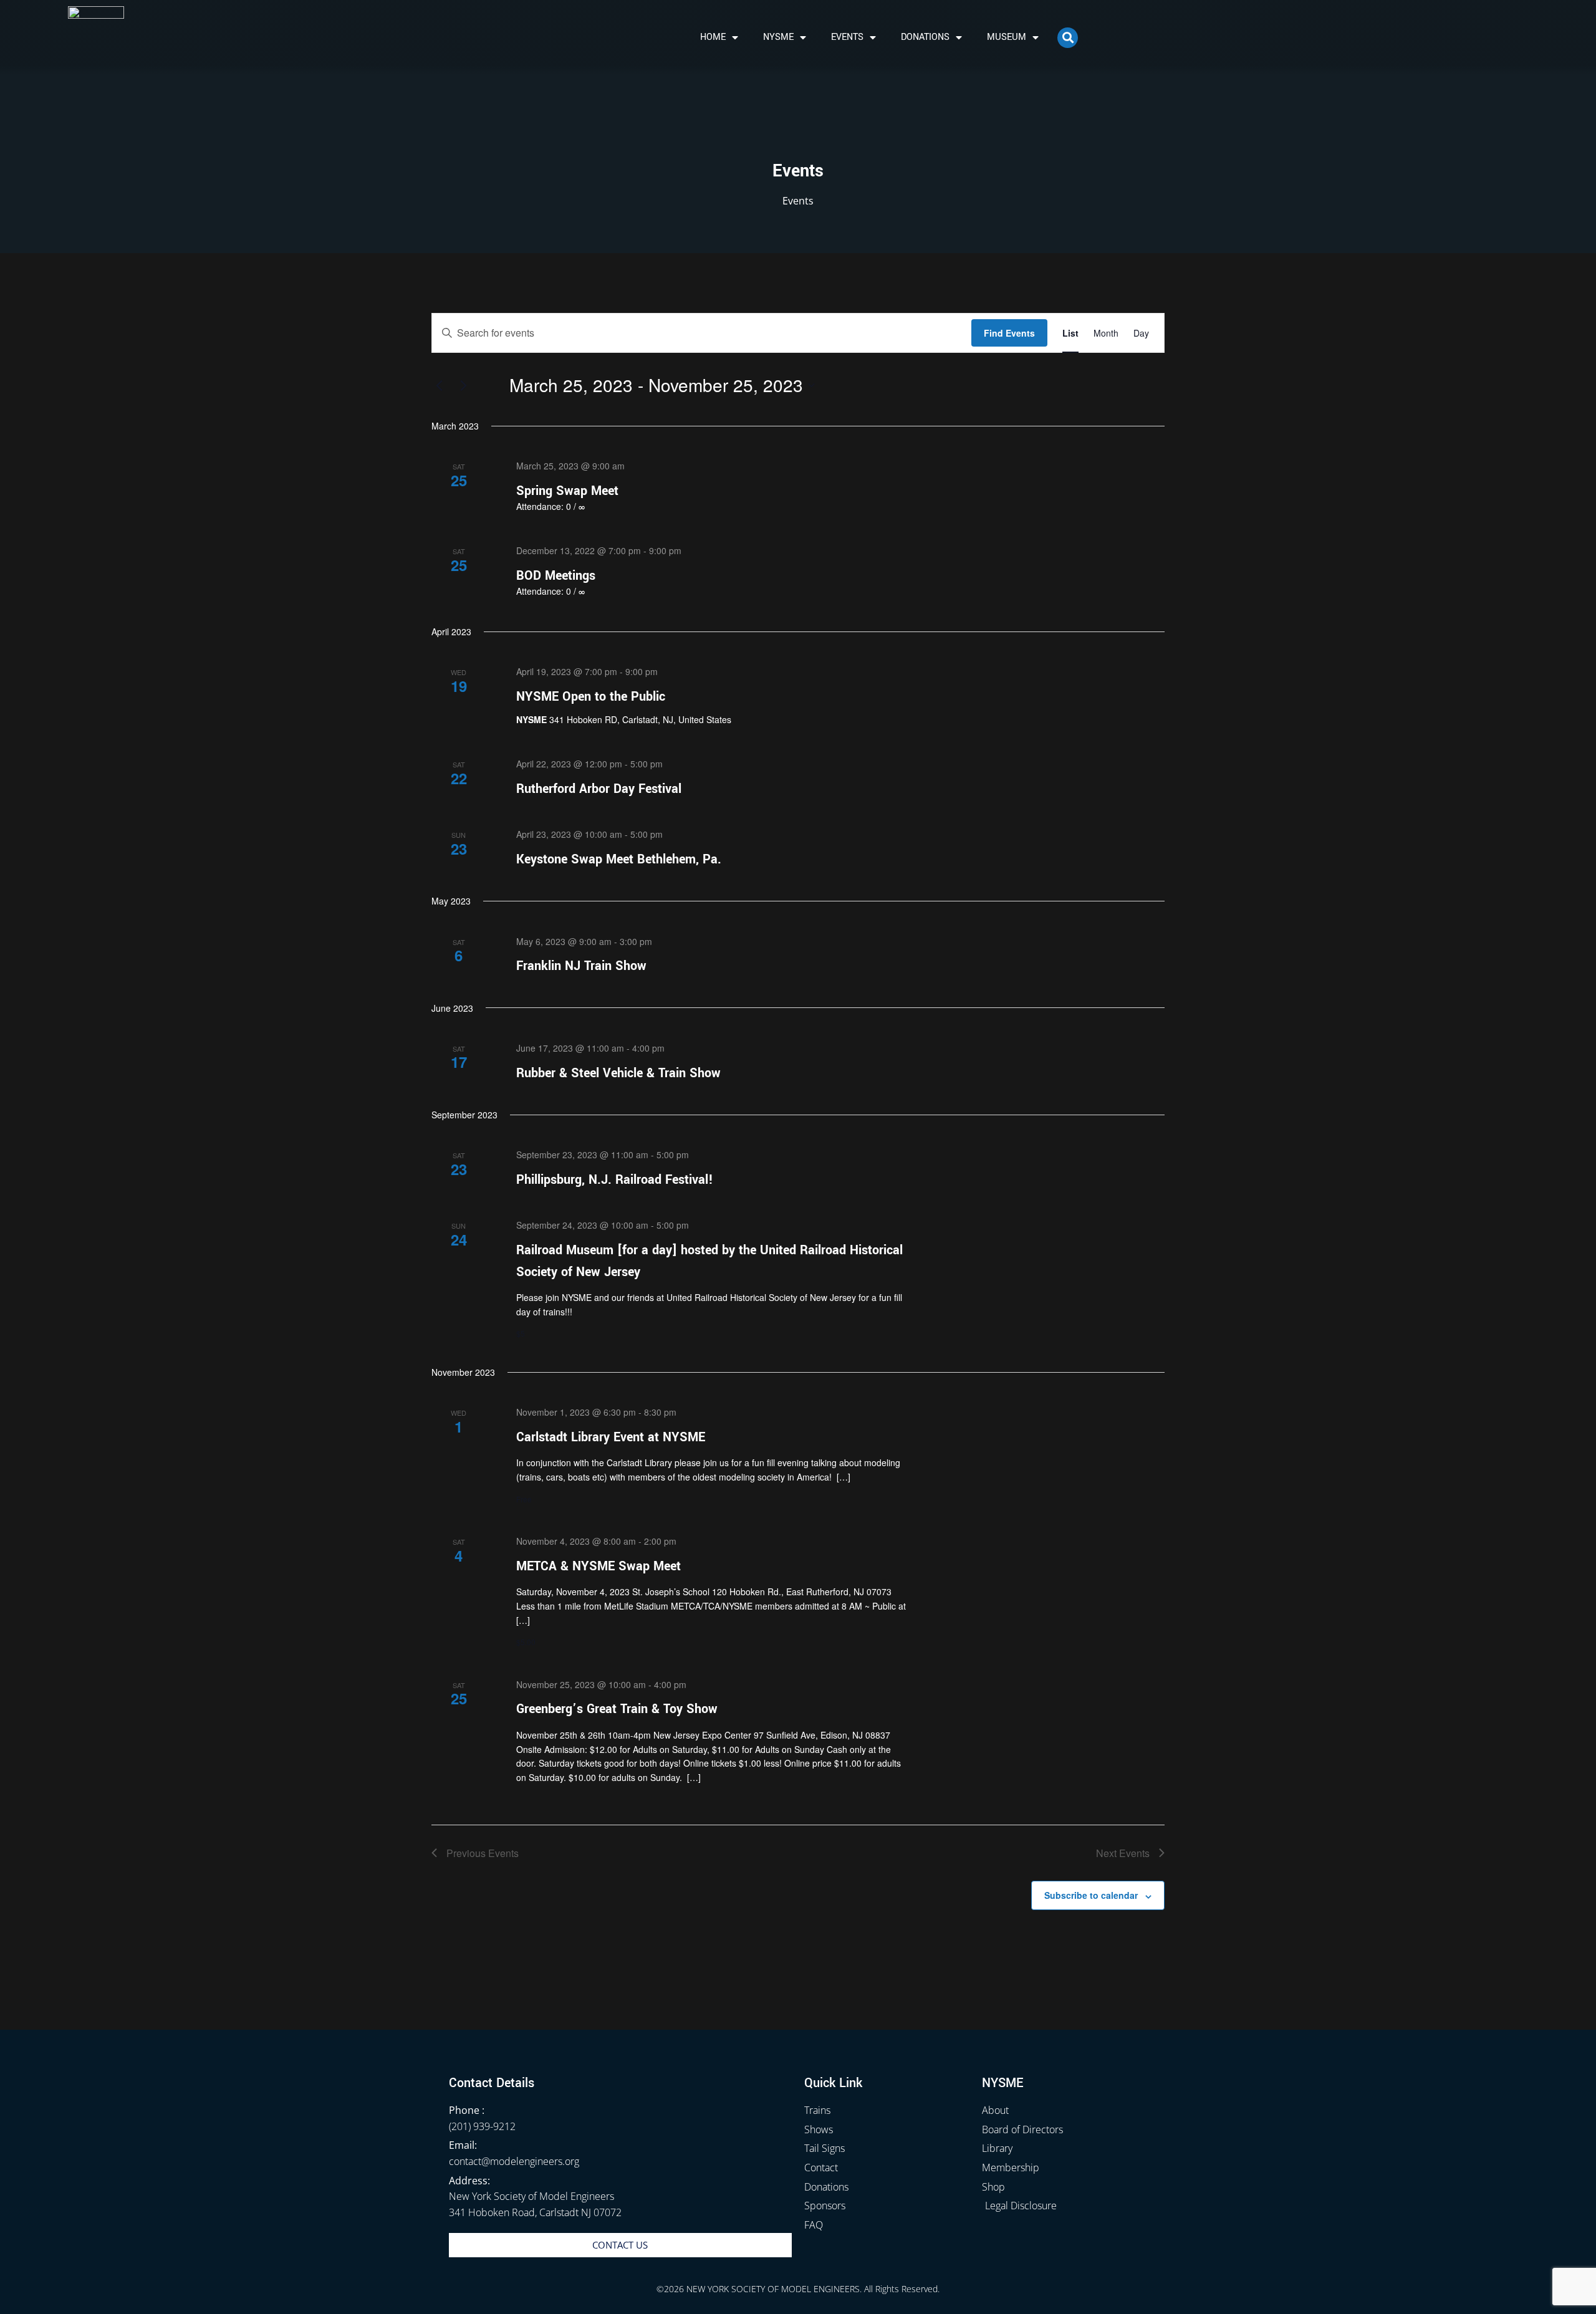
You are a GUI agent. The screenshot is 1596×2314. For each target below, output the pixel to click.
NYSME (778, 37)
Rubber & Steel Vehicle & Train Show (618, 1073)
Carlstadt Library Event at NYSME (611, 1437)
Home (713, 37)
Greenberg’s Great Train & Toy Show (617, 1709)
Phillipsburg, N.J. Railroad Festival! (615, 1180)
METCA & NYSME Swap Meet (598, 1566)
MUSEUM (1007, 37)
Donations (925, 37)
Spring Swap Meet (567, 491)
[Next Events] (463, 385)
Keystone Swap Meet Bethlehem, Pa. (619, 859)
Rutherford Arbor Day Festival (599, 789)
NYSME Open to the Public (591, 697)
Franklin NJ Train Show (581, 966)
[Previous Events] (439, 385)
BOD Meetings (556, 576)
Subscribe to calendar (1091, 1895)
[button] (1068, 38)
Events (847, 37)
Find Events (1009, 333)
